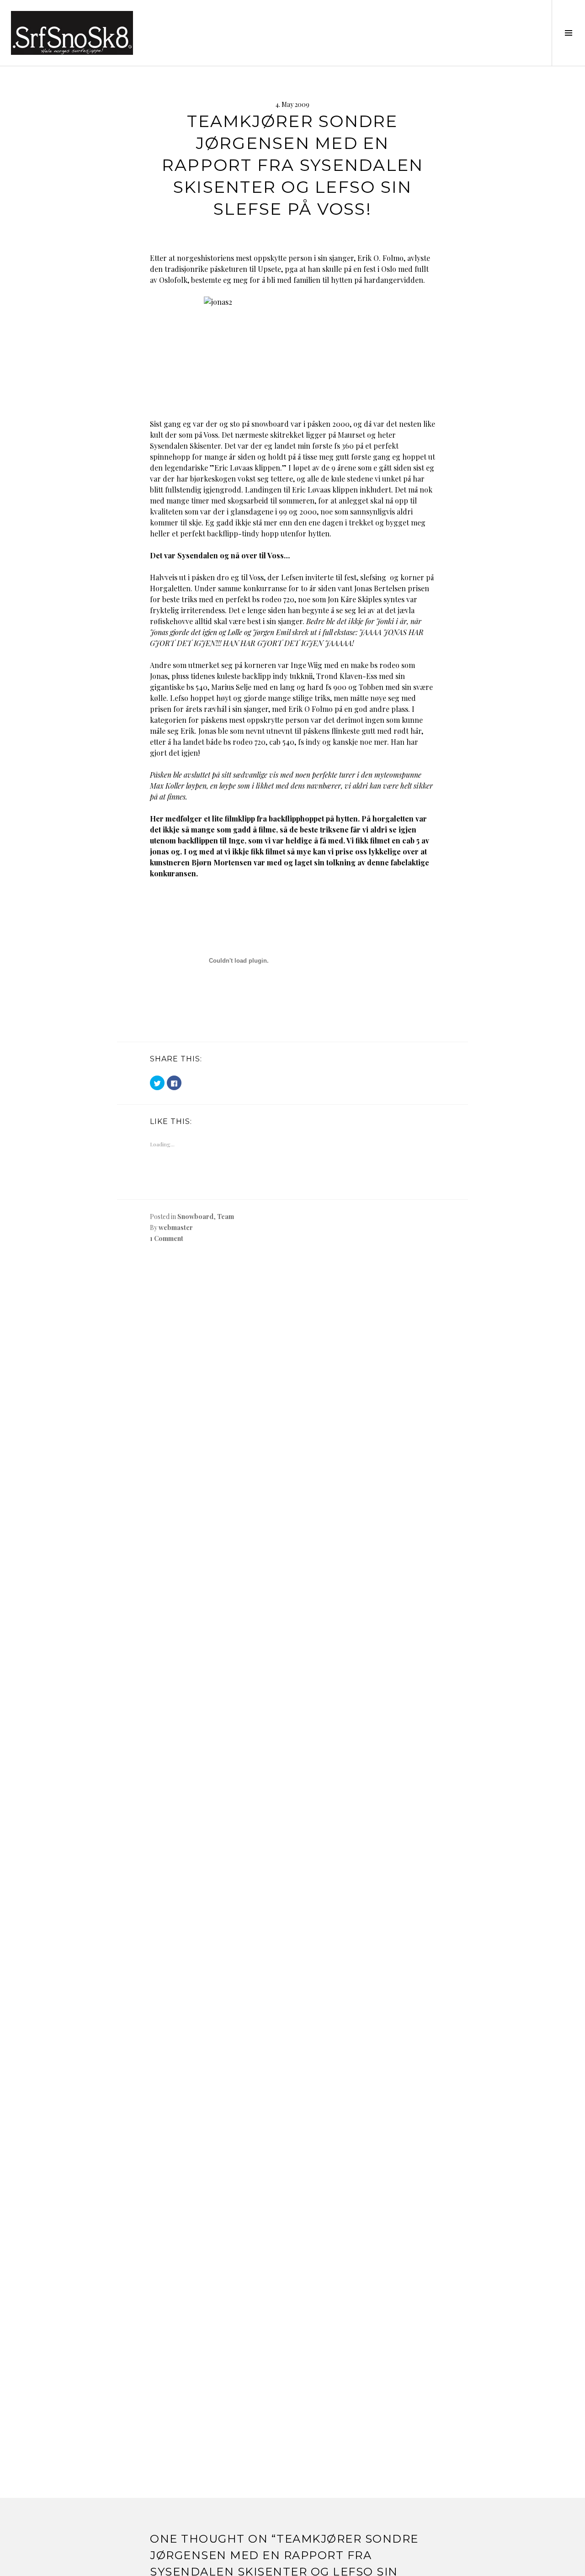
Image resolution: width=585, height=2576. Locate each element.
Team (226, 1216)
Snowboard (195, 1216)
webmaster (176, 1227)
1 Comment (167, 1238)
